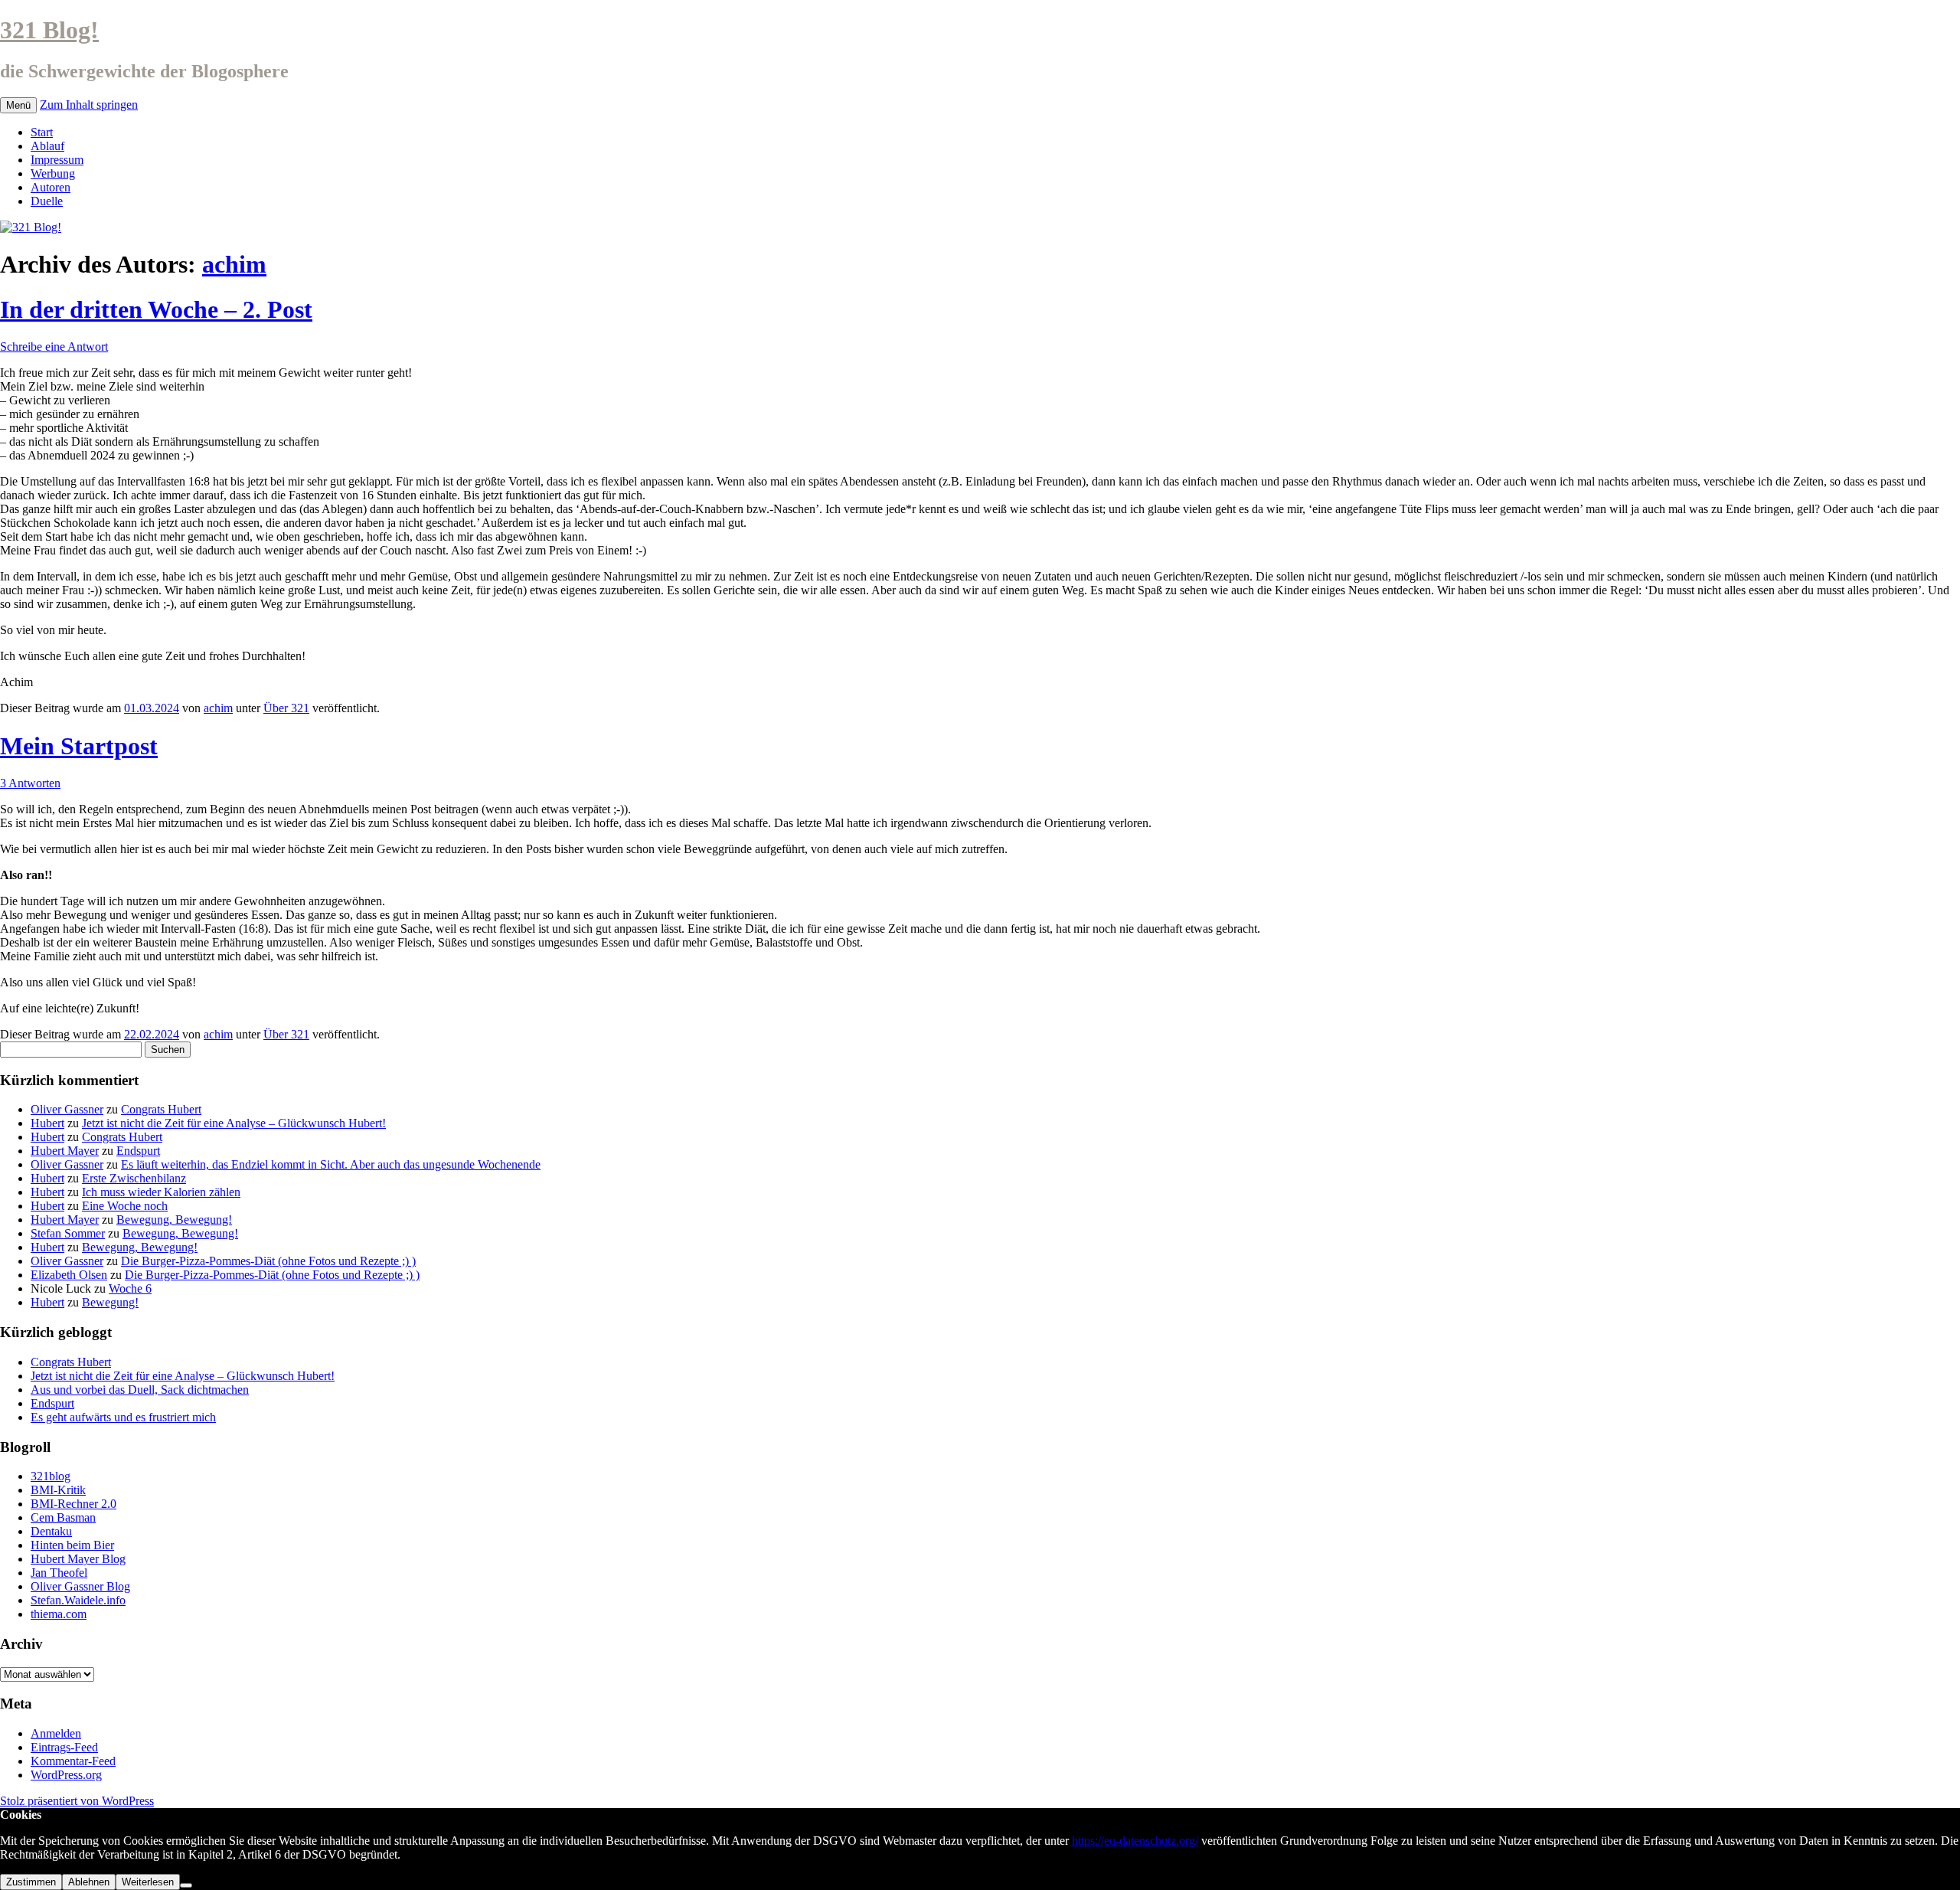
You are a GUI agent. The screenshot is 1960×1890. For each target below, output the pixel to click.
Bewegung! (110, 1302)
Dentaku (51, 1531)
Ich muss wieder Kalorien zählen (161, 1192)
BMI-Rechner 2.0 (73, 1504)
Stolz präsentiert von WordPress (77, 1801)
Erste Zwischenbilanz (134, 1178)
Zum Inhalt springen (89, 105)
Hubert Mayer (65, 1151)
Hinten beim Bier (72, 1545)
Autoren (51, 187)
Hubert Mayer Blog (78, 1559)
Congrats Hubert (161, 1109)
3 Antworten (30, 783)
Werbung (53, 173)
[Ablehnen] (186, 1885)
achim (234, 264)
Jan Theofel (59, 1573)
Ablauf (47, 146)
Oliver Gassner (67, 1109)
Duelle (47, 201)
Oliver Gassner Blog (80, 1586)
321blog (51, 1476)
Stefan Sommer (68, 1233)
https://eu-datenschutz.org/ (1135, 1841)
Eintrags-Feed (64, 1747)
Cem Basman (63, 1517)
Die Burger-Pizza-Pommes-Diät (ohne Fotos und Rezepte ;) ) (268, 1261)
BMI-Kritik (58, 1490)
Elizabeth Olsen (69, 1275)
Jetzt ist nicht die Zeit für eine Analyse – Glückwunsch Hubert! (234, 1123)
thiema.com (59, 1614)
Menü (18, 105)
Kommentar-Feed (73, 1761)
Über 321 (286, 708)
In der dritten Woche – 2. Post (156, 309)
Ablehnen (89, 1882)
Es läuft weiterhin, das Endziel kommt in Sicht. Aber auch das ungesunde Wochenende (331, 1164)
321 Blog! (49, 30)
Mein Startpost (79, 746)
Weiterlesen (148, 1882)
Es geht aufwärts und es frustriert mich (123, 1417)
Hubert (47, 1123)
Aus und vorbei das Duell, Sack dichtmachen (140, 1390)
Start (42, 132)
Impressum (57, 160)
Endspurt (138, 1151)
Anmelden (56, 1733)
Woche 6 (130, 1288)
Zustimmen (31, 1882)
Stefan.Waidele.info (78, 1600)
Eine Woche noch (125, 1206)
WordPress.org (66, 1775)
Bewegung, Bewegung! (174, 1220)
